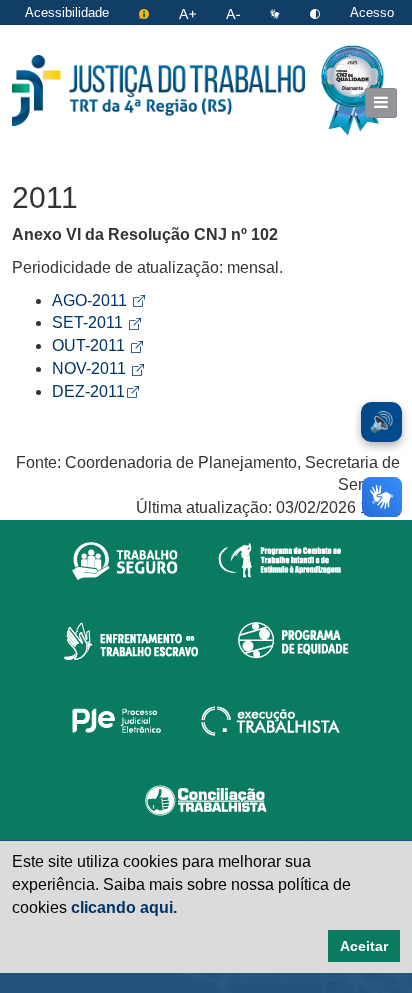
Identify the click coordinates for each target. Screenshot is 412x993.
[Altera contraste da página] (317, 12)
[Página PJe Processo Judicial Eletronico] (116, 720)
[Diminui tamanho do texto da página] (235, 12)
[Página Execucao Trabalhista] (270, 720)
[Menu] (381, 103)
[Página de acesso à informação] (146, 12)
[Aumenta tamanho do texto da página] (189, 12)
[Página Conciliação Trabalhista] (206, 800)
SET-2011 (96, 322)
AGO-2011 (98, 300)
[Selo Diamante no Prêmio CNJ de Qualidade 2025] (352, 90)
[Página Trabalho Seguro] (125, 560)
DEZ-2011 (95, 391)
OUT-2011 (97, 345)
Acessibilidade (67, 12)
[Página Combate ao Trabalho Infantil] (279, 560)
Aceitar (364, 946)
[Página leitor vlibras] (277, 12)
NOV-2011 (98, 368)
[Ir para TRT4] (158, 90)
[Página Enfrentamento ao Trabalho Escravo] (130, 640)
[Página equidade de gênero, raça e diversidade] (293, 640)
